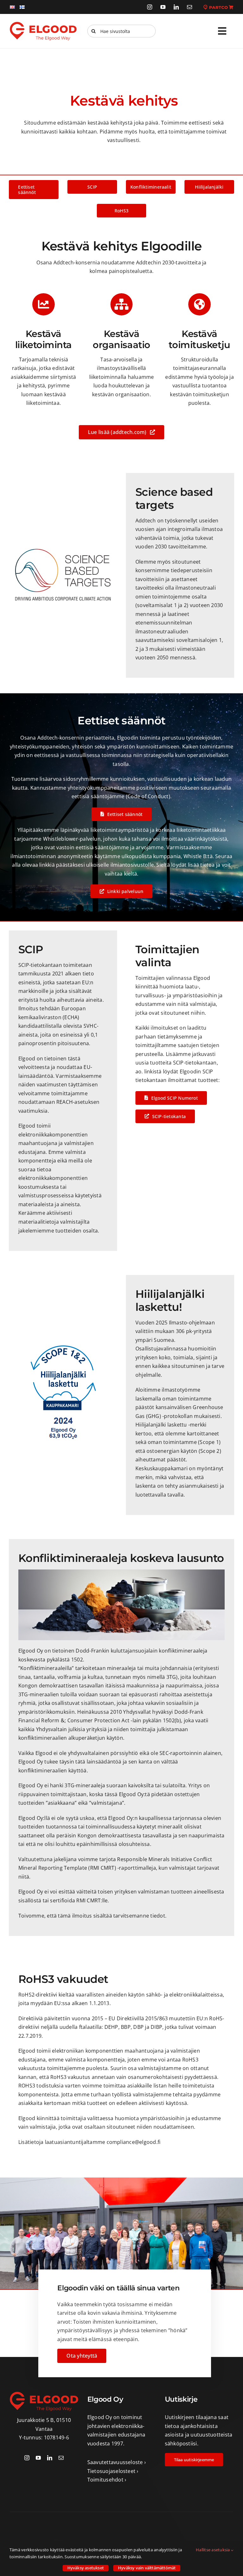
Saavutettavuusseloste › (117, 2462)
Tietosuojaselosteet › (113, 2471)
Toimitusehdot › (107, 2480)
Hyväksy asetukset (86, 2568)
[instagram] (150, 7)
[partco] (218, 7)
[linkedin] (176, 7)
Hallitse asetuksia (213, 2550)
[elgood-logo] (43, 24)
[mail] (190, 7)
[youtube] (163, 7)
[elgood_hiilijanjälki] (63, 1345)
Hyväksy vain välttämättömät (147, 2568)
